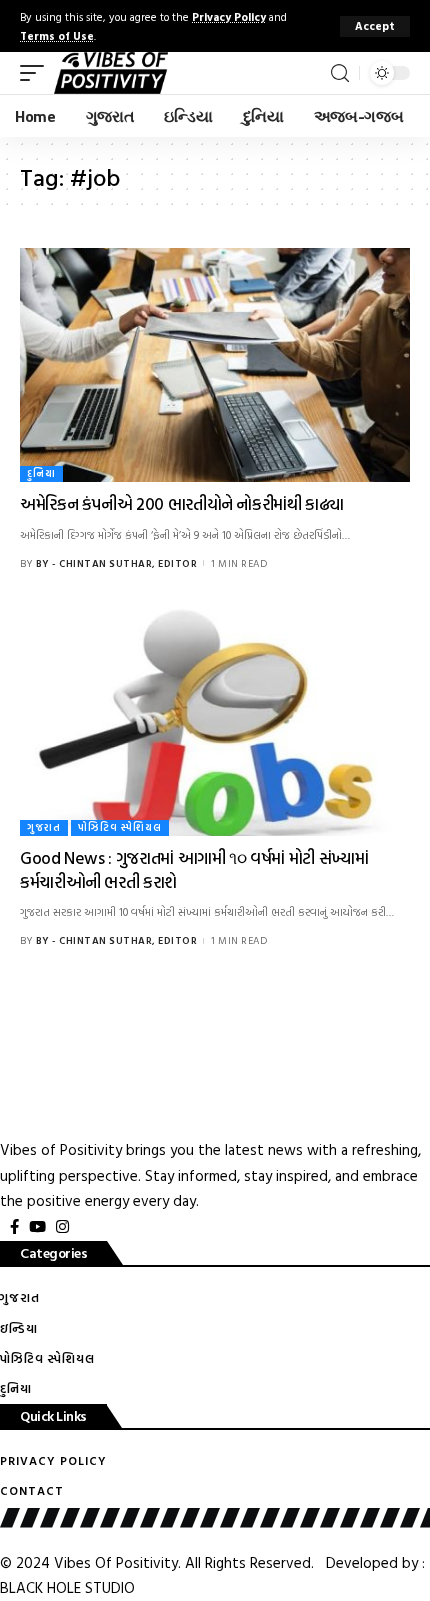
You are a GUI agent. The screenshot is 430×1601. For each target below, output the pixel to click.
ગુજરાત (44, 827)
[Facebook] (14, 1227)
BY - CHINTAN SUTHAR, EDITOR (117, 563)
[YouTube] (37, 1227)
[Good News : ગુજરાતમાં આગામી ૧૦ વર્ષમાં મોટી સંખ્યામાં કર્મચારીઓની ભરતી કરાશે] (215, 719)
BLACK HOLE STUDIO (67, 1587)
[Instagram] (62, 1227)
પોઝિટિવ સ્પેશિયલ (120, 827)
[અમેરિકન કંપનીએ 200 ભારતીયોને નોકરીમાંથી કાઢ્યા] (215, 365)
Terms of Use (57, 35)
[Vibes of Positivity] (111, 73)
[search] (340, 73)
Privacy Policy (229, 16)
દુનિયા (41, 473)
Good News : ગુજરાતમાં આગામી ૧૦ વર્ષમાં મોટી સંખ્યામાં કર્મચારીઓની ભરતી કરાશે (194, 869)
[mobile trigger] (37, 73)
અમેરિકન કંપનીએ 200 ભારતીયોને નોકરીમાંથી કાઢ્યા (182, 503)
